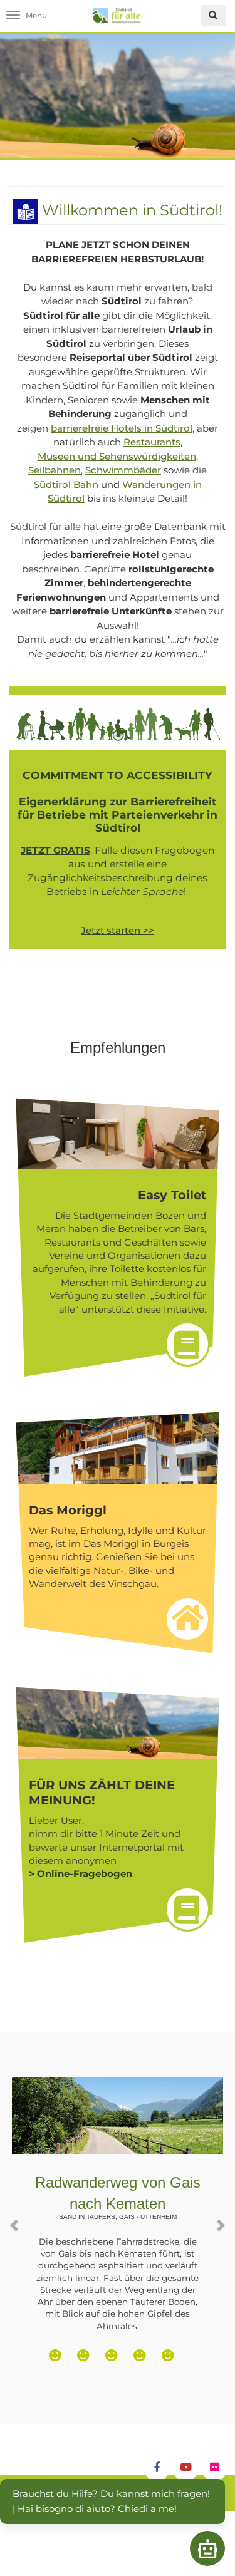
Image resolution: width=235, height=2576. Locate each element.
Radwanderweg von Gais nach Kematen (118, 2197)
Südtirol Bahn (66, 484)
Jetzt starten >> (118, 930)
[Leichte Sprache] (26, 210)
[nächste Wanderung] (220, 2219)
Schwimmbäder (123, 470)
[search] (213, 16)
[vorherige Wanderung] (15, 2219)
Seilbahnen (55, 470)
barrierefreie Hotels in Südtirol (122, 428)
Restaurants (152, 442)
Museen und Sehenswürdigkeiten (117, 456)
